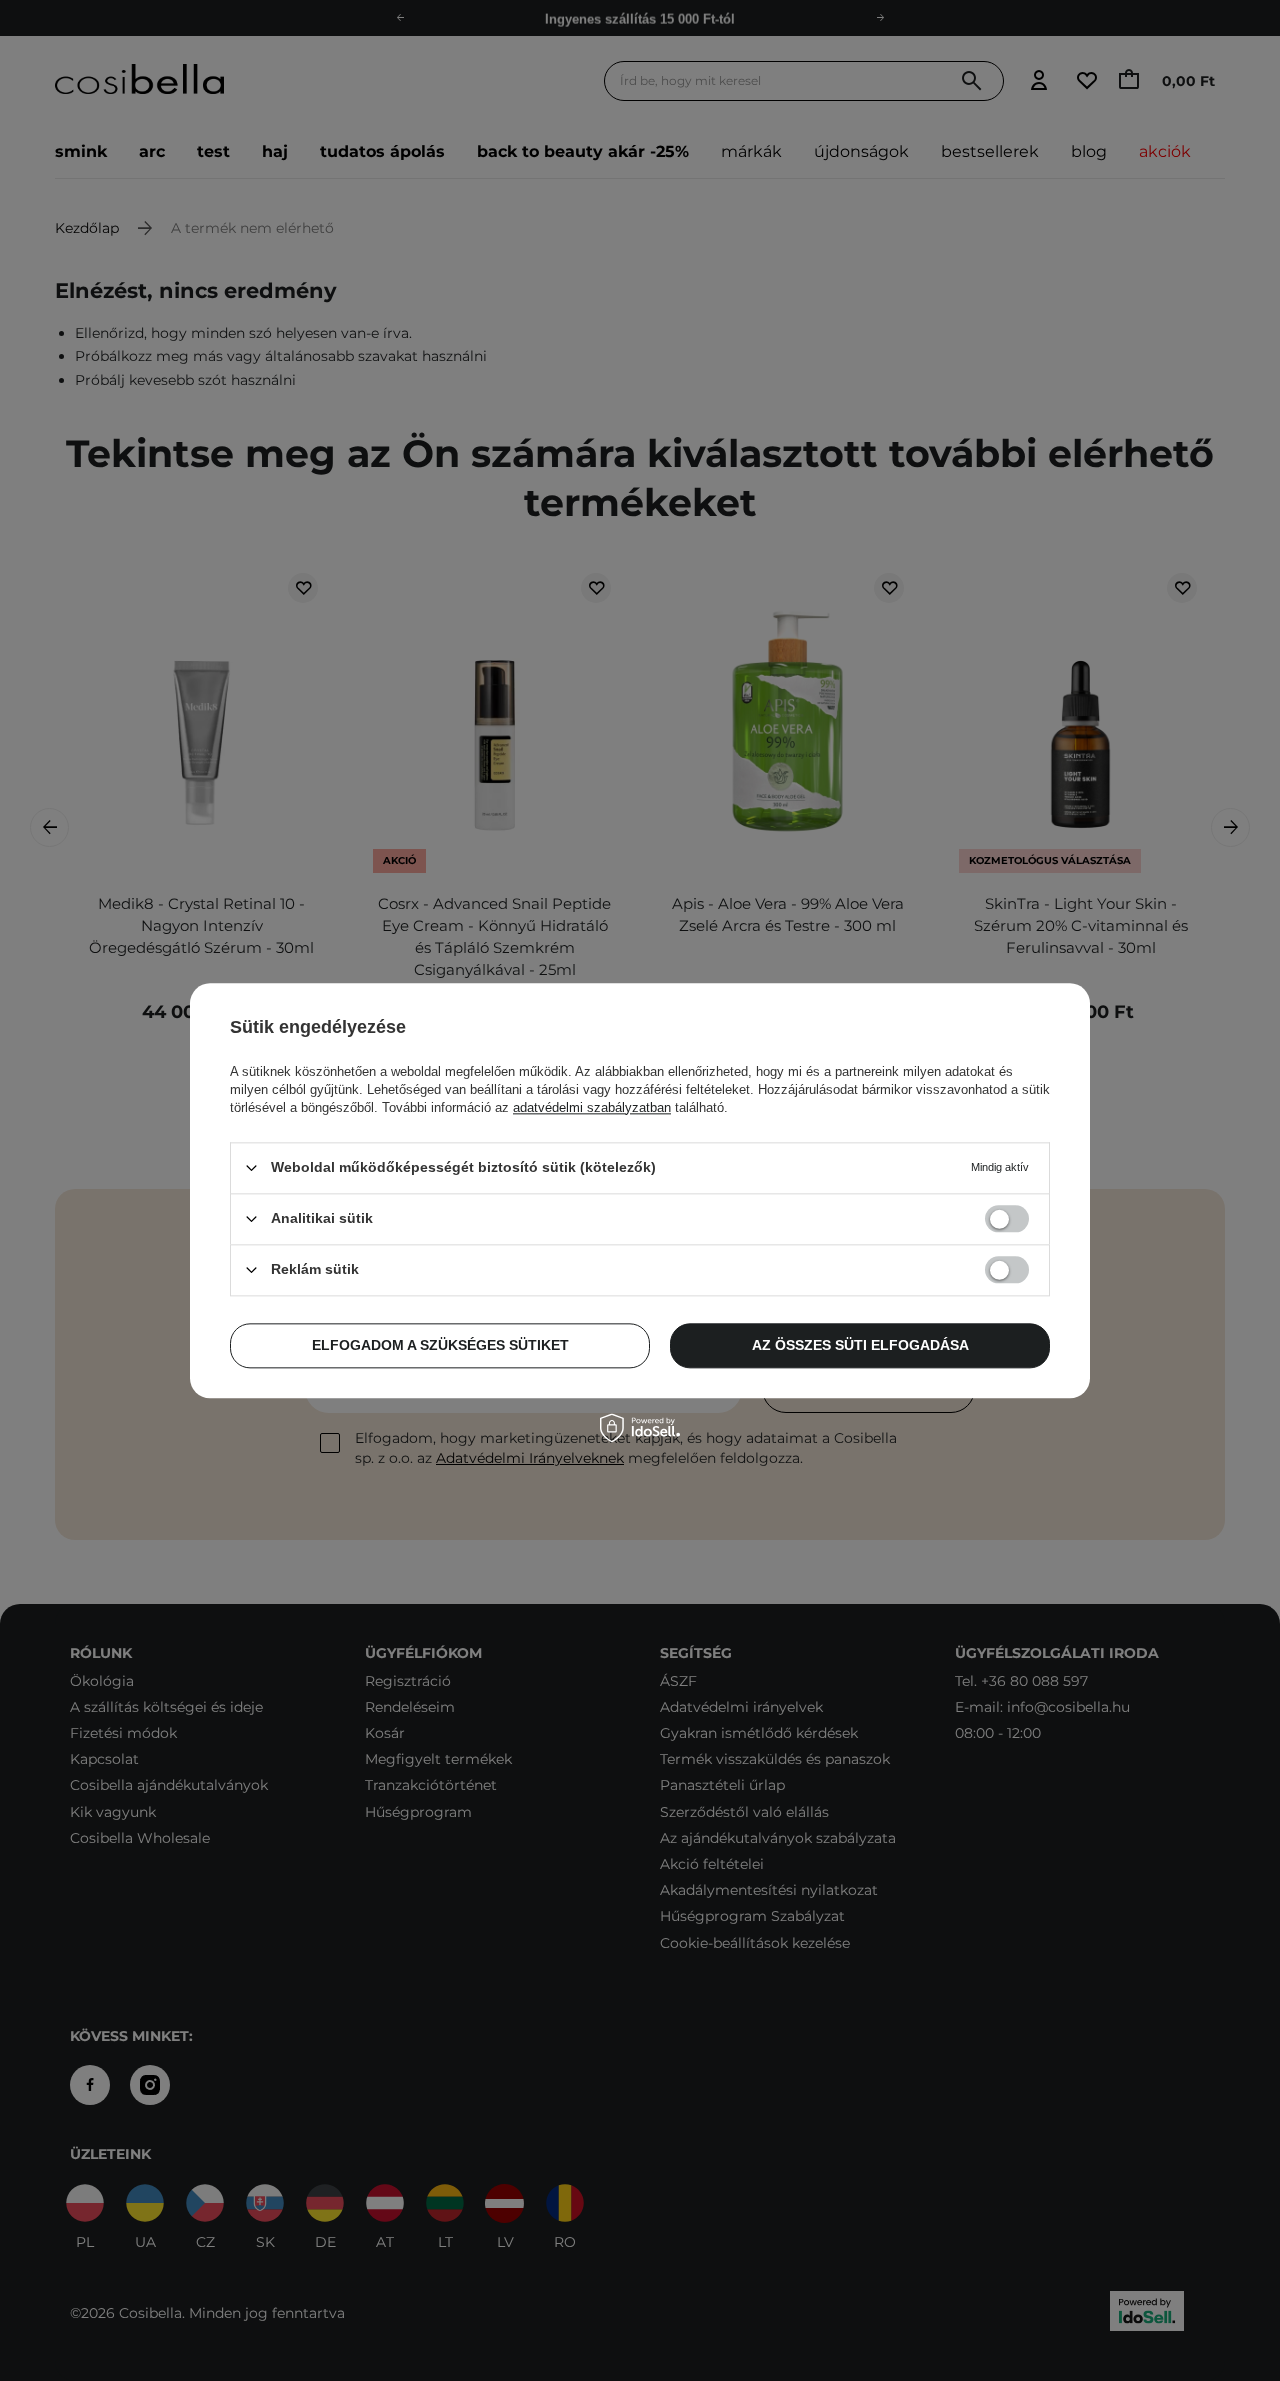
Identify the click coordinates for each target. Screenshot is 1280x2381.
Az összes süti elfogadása (860, 1345)
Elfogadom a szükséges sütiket (440, 1345)
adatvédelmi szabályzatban (592, 1107)
